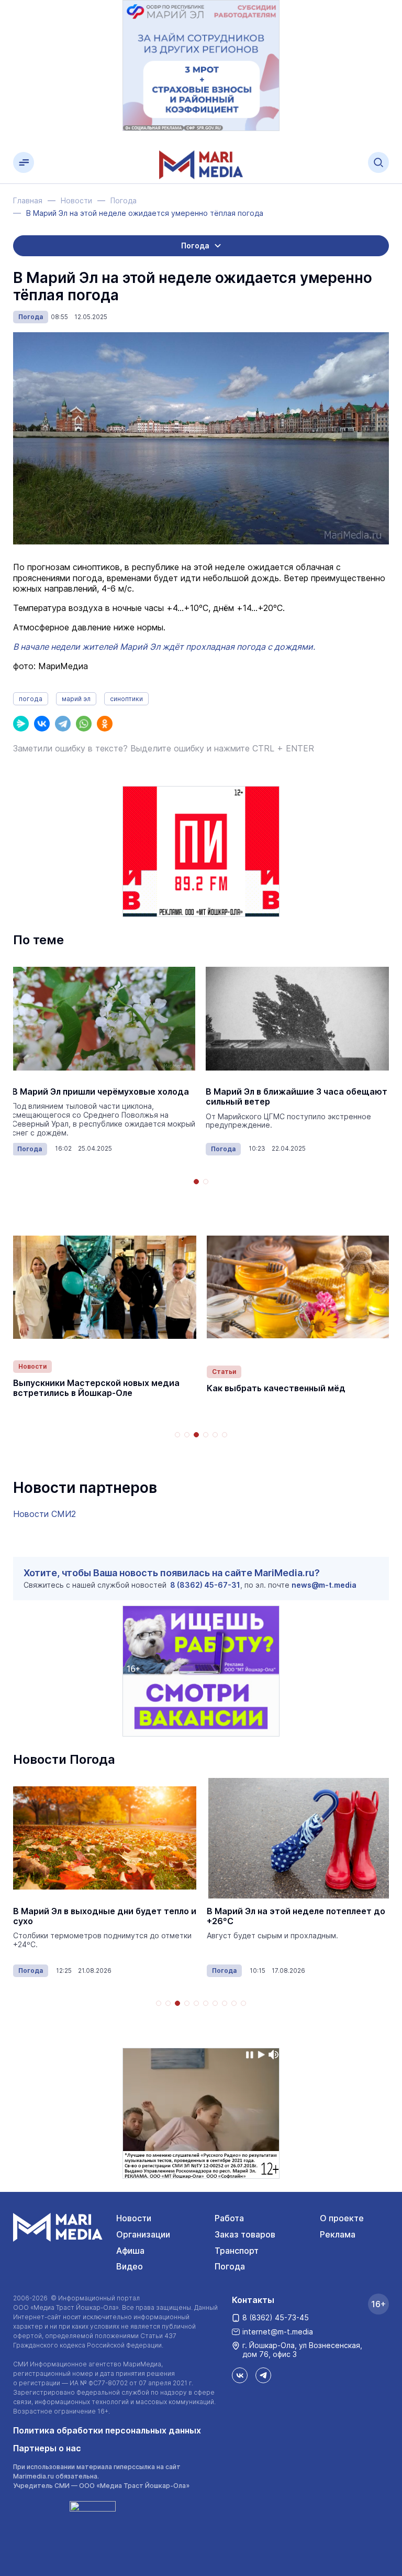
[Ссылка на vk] (240, 2375)
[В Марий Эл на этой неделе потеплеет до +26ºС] (298, 1838)
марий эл (76, 699)
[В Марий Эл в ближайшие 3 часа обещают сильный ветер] (297, 1019)
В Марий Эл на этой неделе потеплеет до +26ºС (296, 1916)
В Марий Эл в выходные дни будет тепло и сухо (105, 1916)
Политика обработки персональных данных (107, 2430)
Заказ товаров (245, 2234)
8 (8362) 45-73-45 (276, 2317)
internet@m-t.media (278, 2332)
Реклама (338, 2234)
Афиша (130, 2251)
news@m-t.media (324, 1585)
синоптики (126, 699)
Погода (31, 317)
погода (31, 699)
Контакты (253, 2300)
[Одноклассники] (105, 724)
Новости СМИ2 (44, 1514)
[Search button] (378, 162)
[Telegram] (63, 724)
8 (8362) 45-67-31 (205, 1585)
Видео (130, 2266)
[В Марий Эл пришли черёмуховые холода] (104, 1019)
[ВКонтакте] (42, 724)
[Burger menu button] (24, 162)
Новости (32, 1366)
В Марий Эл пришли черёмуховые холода (100, 1092)
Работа (229, 2218)
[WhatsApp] (84, 724)
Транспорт (237, 2251)
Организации (143, 2234)
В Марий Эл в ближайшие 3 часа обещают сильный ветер (297, 1097)
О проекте (342, 2218)
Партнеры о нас (47, 2448)
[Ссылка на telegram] (263, 2375)
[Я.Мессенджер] (21, 724)
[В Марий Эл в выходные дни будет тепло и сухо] (105, 1838)
